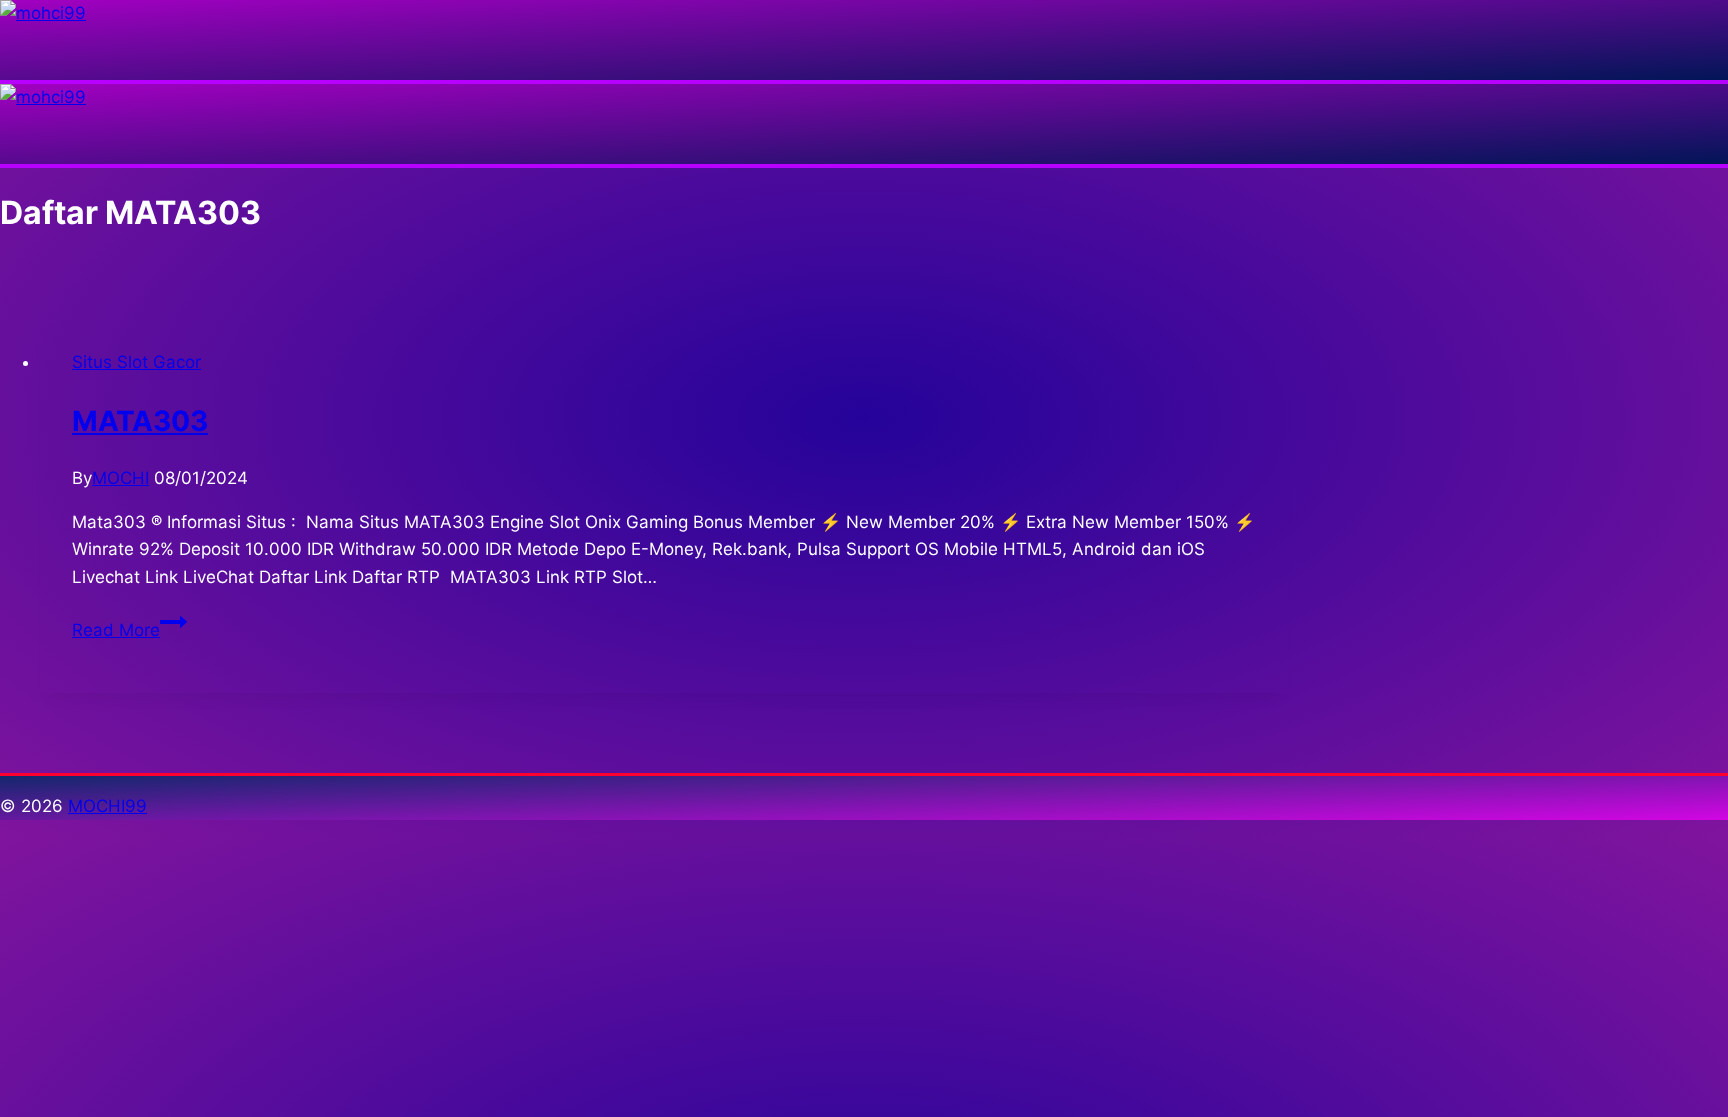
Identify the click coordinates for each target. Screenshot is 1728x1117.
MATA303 (140, 421)
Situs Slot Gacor (136, 362)
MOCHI (120, 478)
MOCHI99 (107, 806)
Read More (129, 630)
